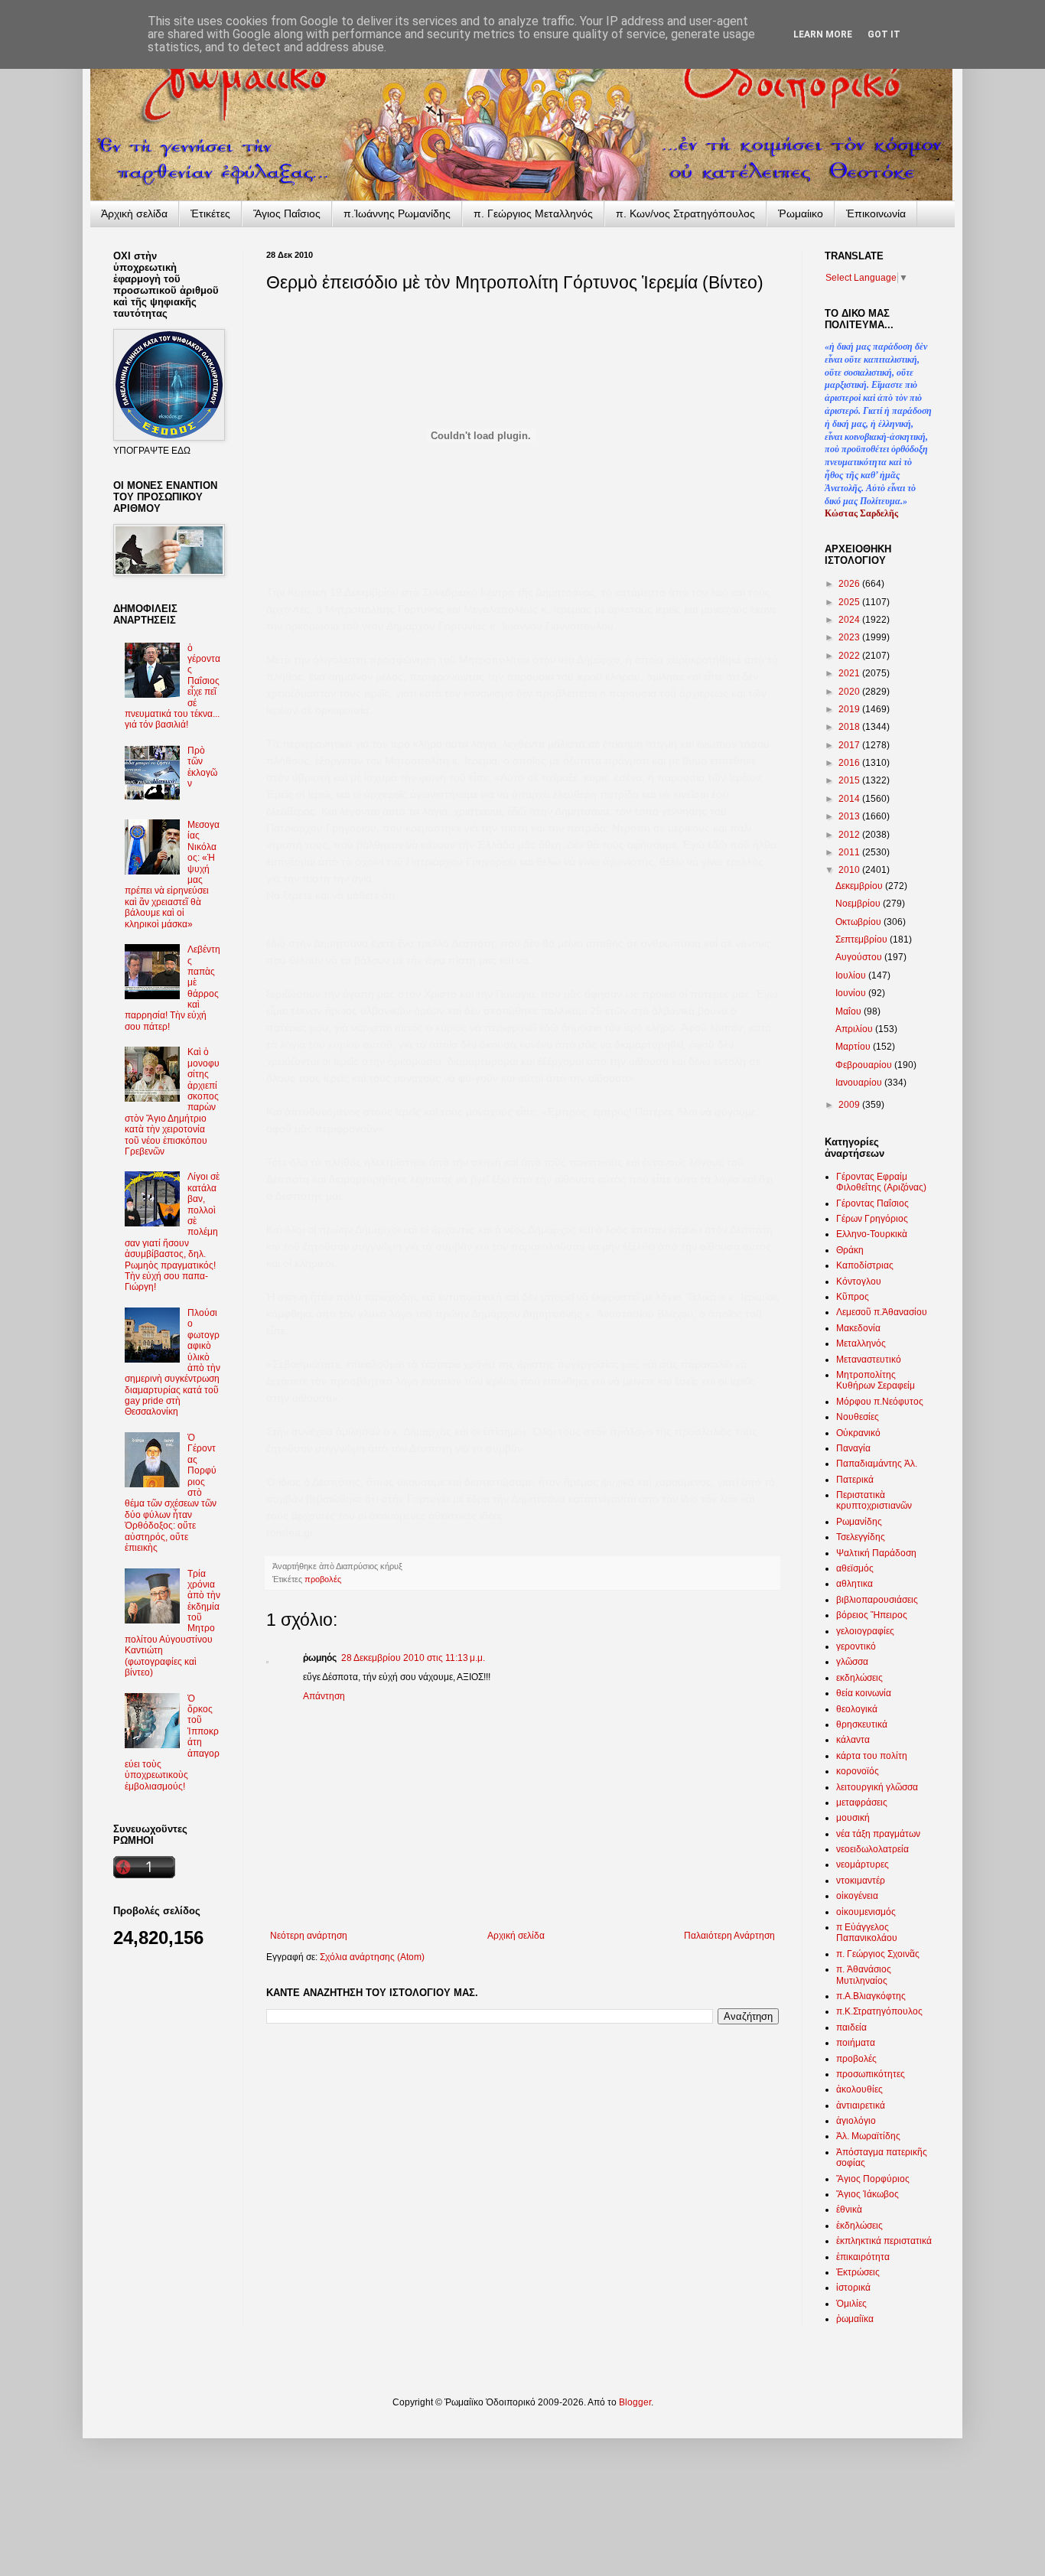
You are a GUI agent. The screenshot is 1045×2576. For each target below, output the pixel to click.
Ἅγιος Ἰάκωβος (868, 2194)
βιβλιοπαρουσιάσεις (877, 1600)
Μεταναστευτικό (869, 1360)
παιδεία (851, 2027)
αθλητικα (855, 1584)
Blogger (635, 2402)
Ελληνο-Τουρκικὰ (872, 1234)
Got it (884, 34)
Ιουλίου (852, 975)
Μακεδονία (858, 1328)
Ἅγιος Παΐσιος (287, 213)
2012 (850, 835)
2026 (850, 584)
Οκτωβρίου (859, 922)
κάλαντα (853, 1740)
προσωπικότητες (871, 2074)
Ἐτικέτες (210, 213)
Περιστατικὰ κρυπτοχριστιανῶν (874, 1500)
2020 (850, 692)
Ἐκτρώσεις (858, 2272)
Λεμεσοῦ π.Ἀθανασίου (882, 1312)
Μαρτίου (854, 1047)
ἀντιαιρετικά (861, 2105)
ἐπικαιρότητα (863, 2257)
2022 (850, 656)
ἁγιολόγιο (856, 2121)
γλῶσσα (852, 1662)
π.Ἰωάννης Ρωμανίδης (397, 213)
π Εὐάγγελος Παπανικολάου (867, 1933)
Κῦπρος (853, 1297)
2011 (850, 852)
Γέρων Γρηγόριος (872, 1219)
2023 (850, 637)
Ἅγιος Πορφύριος (873, 2179)
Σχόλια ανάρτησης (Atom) (372, 1957)
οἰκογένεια (857, 1896)
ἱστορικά (853, 2288)
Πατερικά (855, 1480)
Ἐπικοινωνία (876, 213)
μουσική (853, 1818)
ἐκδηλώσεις (859, 2226)
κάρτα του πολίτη (872, 1756)
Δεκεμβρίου (860, 886)
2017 (850, 745)
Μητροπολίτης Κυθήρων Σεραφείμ (876, 1380)
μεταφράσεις (862, 1803)
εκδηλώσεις (859, 1678)
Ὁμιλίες (851, 2304)
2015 (850, 780)
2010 (850, 870)
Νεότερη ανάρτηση (309, 1936)
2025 (850, 602)
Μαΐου (850, 1011)
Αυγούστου (860, 957)
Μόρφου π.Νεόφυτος (880, 1402)
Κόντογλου (859, 1281)
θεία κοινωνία (864, 1693)
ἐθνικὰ (849, 2210)
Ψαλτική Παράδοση (876, 1553)
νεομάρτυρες (863, 1864)
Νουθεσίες (858, 1417)
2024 (850, 620)
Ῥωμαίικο (801, 213)
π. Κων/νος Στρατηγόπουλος (685, 213)
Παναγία (853, 1448)
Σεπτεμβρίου (863, 940)
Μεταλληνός (861, 1343)
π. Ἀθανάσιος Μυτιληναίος (864, 1975)
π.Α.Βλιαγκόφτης (871, 1996)
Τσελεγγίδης (861, 1537)
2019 (850, 709)
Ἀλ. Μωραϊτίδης (868, 2136)
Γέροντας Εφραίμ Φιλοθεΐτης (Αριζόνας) (881, 1182)
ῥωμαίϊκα (855, 2319)
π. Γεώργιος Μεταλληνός (533, 213)
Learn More (823, 34)
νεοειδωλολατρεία (872, 1849)
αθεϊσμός (855, 1568)
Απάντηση (324, 1696)
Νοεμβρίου (859, 904)
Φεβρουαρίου (865, 1065)
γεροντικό (856, 1646)
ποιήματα (856, 2043)
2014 (850, 799)
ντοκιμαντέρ (861, 1881)
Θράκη (850, 1250)
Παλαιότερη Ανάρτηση (729, 1936)
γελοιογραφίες (865, 1631)
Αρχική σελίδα (516, 1936)
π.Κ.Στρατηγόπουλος (879, 2011)
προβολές (323, 1579)
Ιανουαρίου (860, 1083)
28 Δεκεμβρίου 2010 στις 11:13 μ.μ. (413, 1658)
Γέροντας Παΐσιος (872, 1203)
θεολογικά (857, 1709)
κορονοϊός (858, 1771)
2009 (850, 1105)
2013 (850, 816)
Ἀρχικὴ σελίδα (134, 213)
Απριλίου (855, 1029)
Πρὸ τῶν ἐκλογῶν (202, 767)
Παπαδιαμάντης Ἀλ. (877, 1464)
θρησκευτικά (862, 1724)
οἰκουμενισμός (866, 1912)
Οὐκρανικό (858, 1433)
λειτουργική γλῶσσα (877, 1787)
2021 (850, 673)
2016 (850, 763)
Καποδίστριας (865, 1265)
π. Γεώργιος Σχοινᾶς (878, 1954)
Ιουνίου (852, 993)
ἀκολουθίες (859, 2089)
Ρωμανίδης (859, 1522)
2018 (850, 727)
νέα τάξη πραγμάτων (878, 1834)
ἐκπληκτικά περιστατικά (884, 2241)
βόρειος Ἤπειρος (872, 1615)
